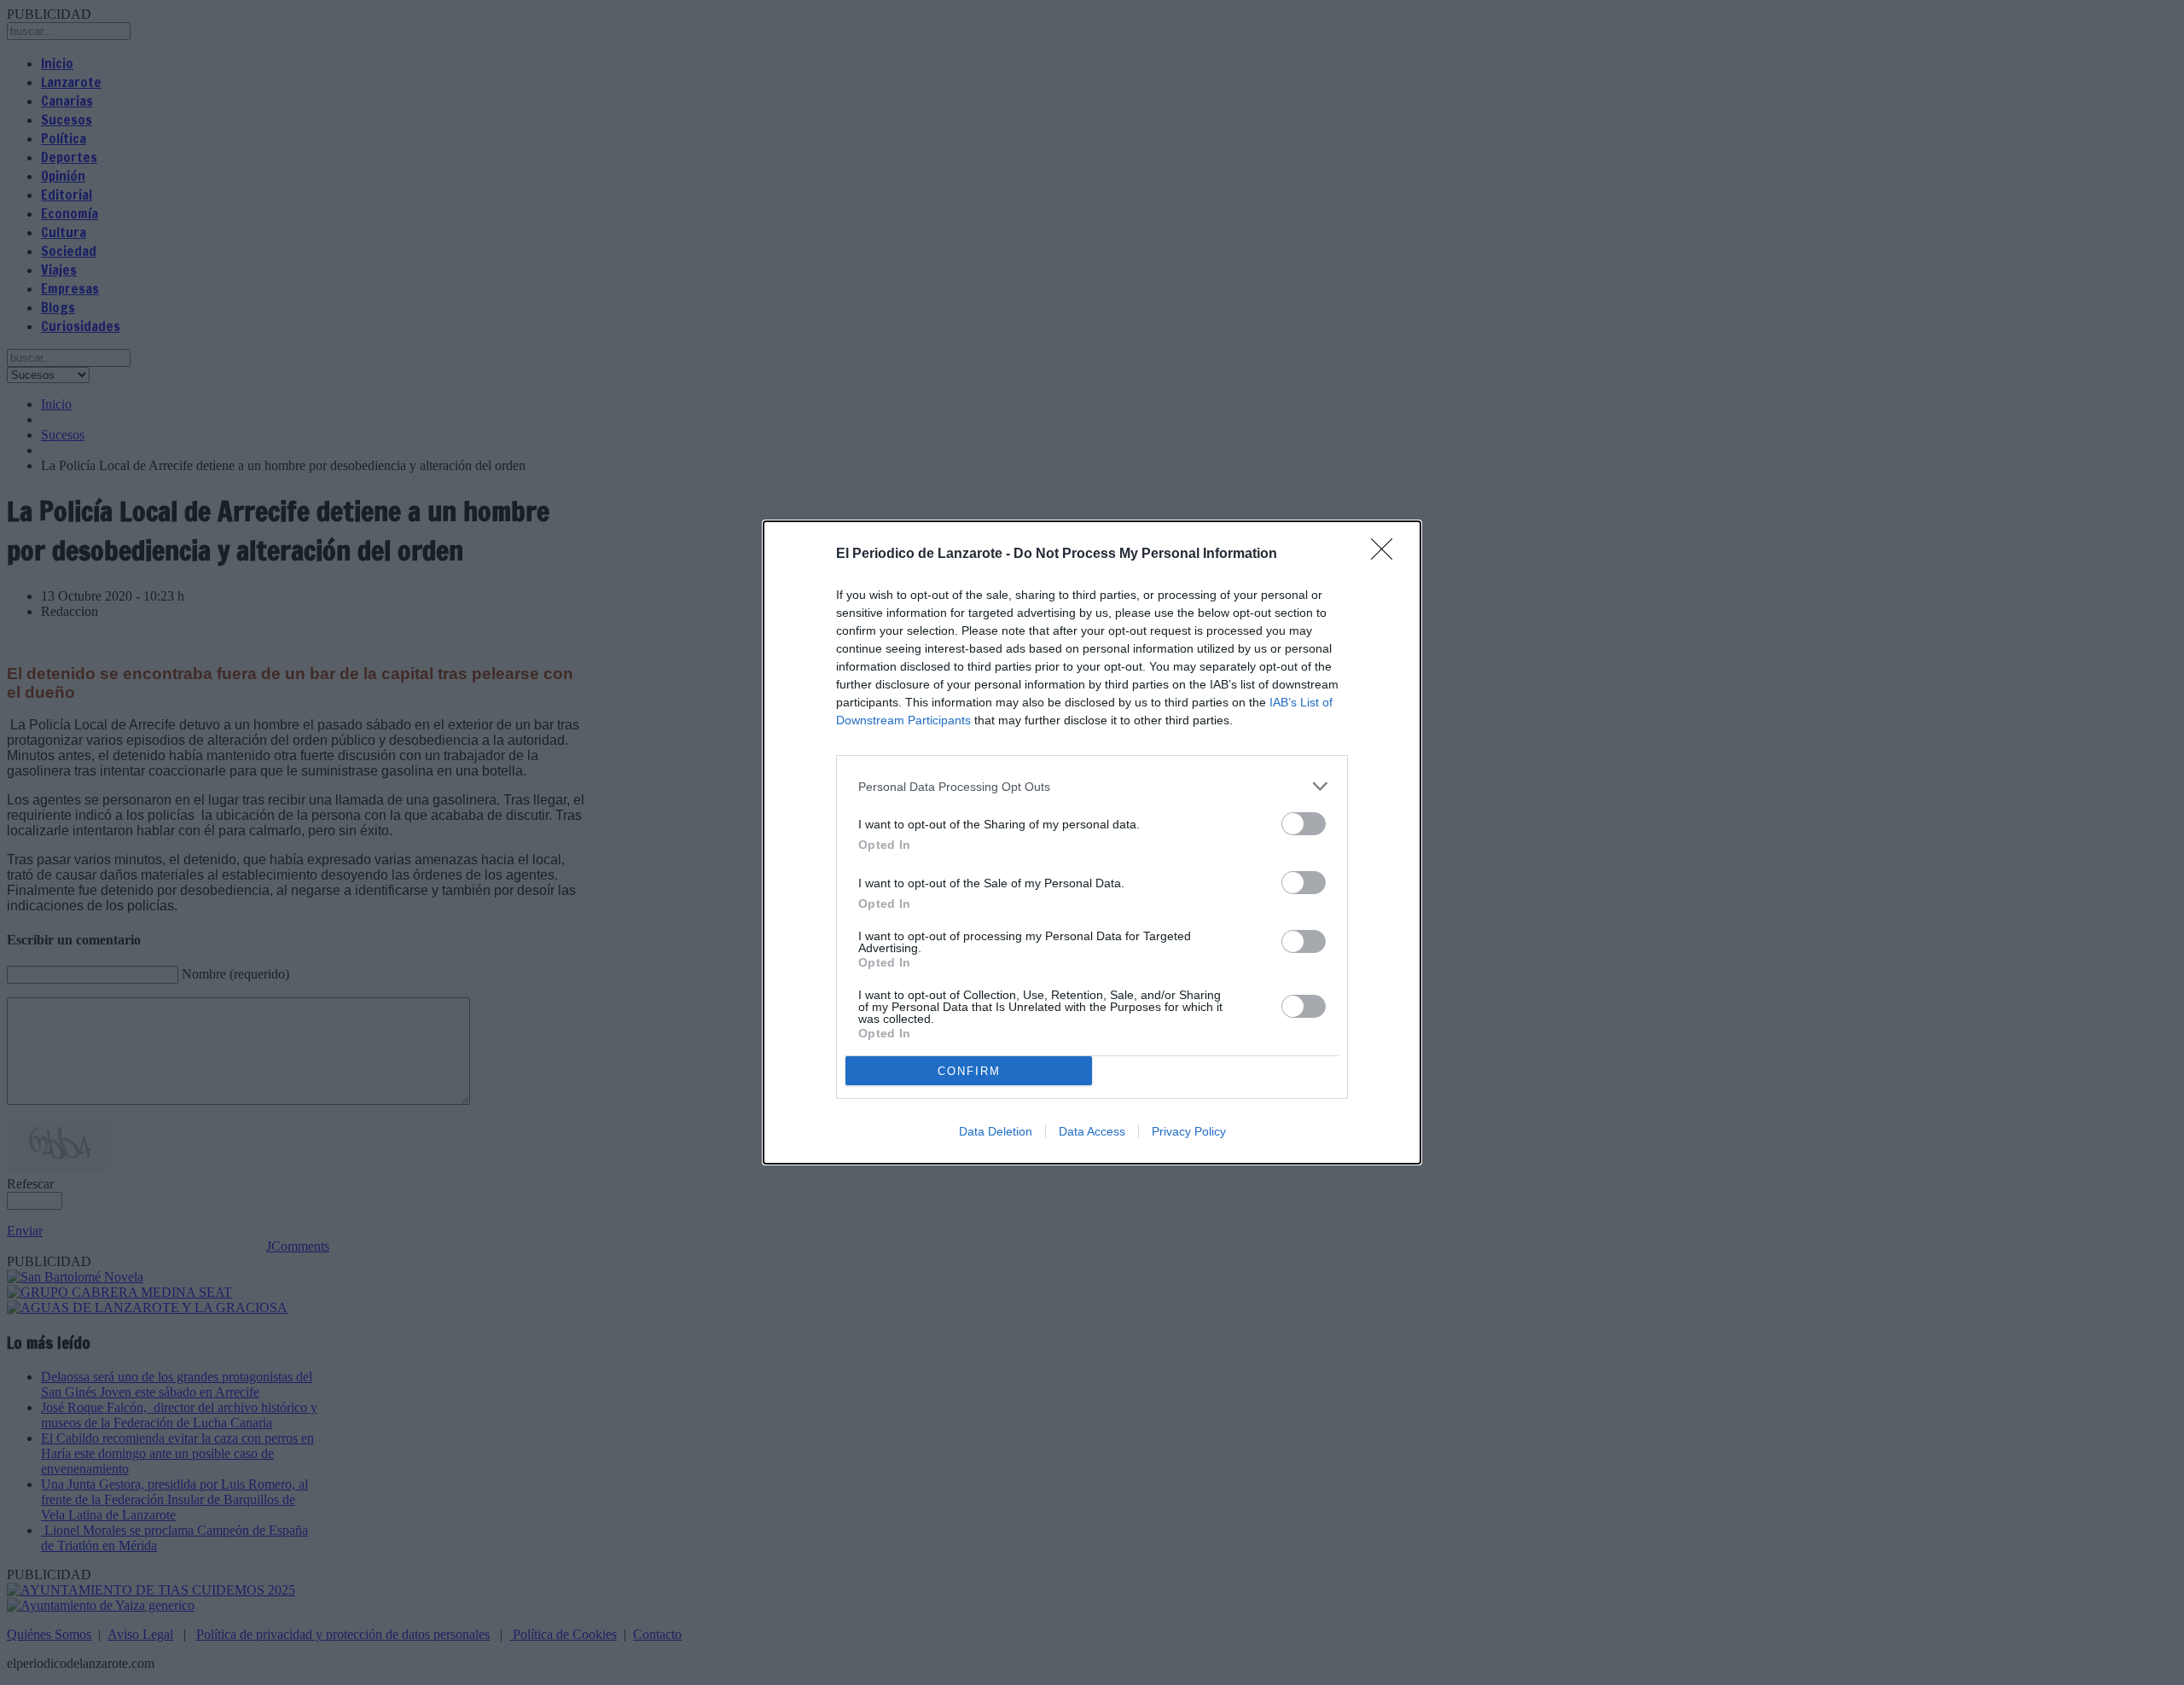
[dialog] (1092, 842)
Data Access (1092, 1131)
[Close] (1387, 555)
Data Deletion (996, 1131)
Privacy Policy (1189, 1131)
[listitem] (1092, 786)
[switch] (1304, 824)
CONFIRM (969, 1071)
